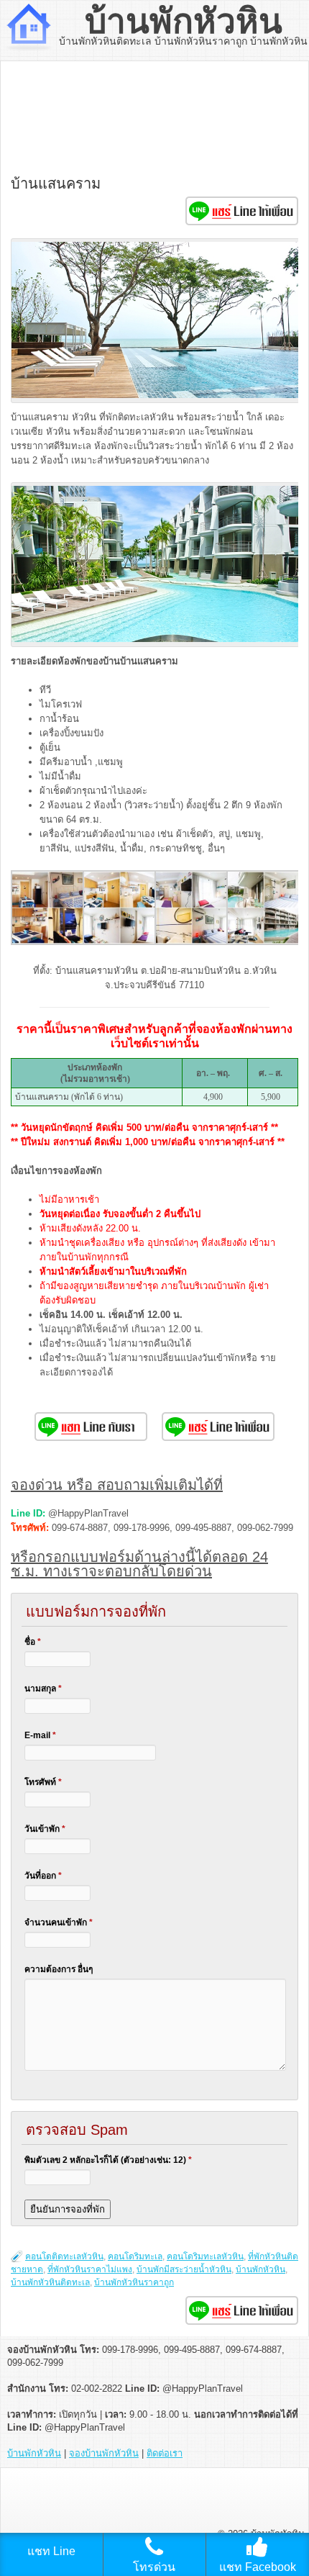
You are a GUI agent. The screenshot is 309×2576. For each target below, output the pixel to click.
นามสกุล (43, 1689)
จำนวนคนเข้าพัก (59, 1922)
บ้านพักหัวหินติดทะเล (50, 2282)
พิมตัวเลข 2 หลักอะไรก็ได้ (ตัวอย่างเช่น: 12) (108, 2160)
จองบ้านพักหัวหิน (104, 2453)
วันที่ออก (43, 1876)
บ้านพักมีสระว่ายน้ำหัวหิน (184, 2269)
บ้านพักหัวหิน (184, 21)
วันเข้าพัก (45, 1829)
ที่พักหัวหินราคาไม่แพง (90, 2269)
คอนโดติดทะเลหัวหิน (64, 2256)
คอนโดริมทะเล (135, 2256)
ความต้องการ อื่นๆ (59, 1969)
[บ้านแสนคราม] (48, 942)
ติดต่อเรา (165, 2453)
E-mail (40, 1735)
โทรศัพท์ (43, 1782)
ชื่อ (33, 1642)
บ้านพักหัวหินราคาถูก (134, 2282)
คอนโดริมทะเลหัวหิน (205, 2256)
